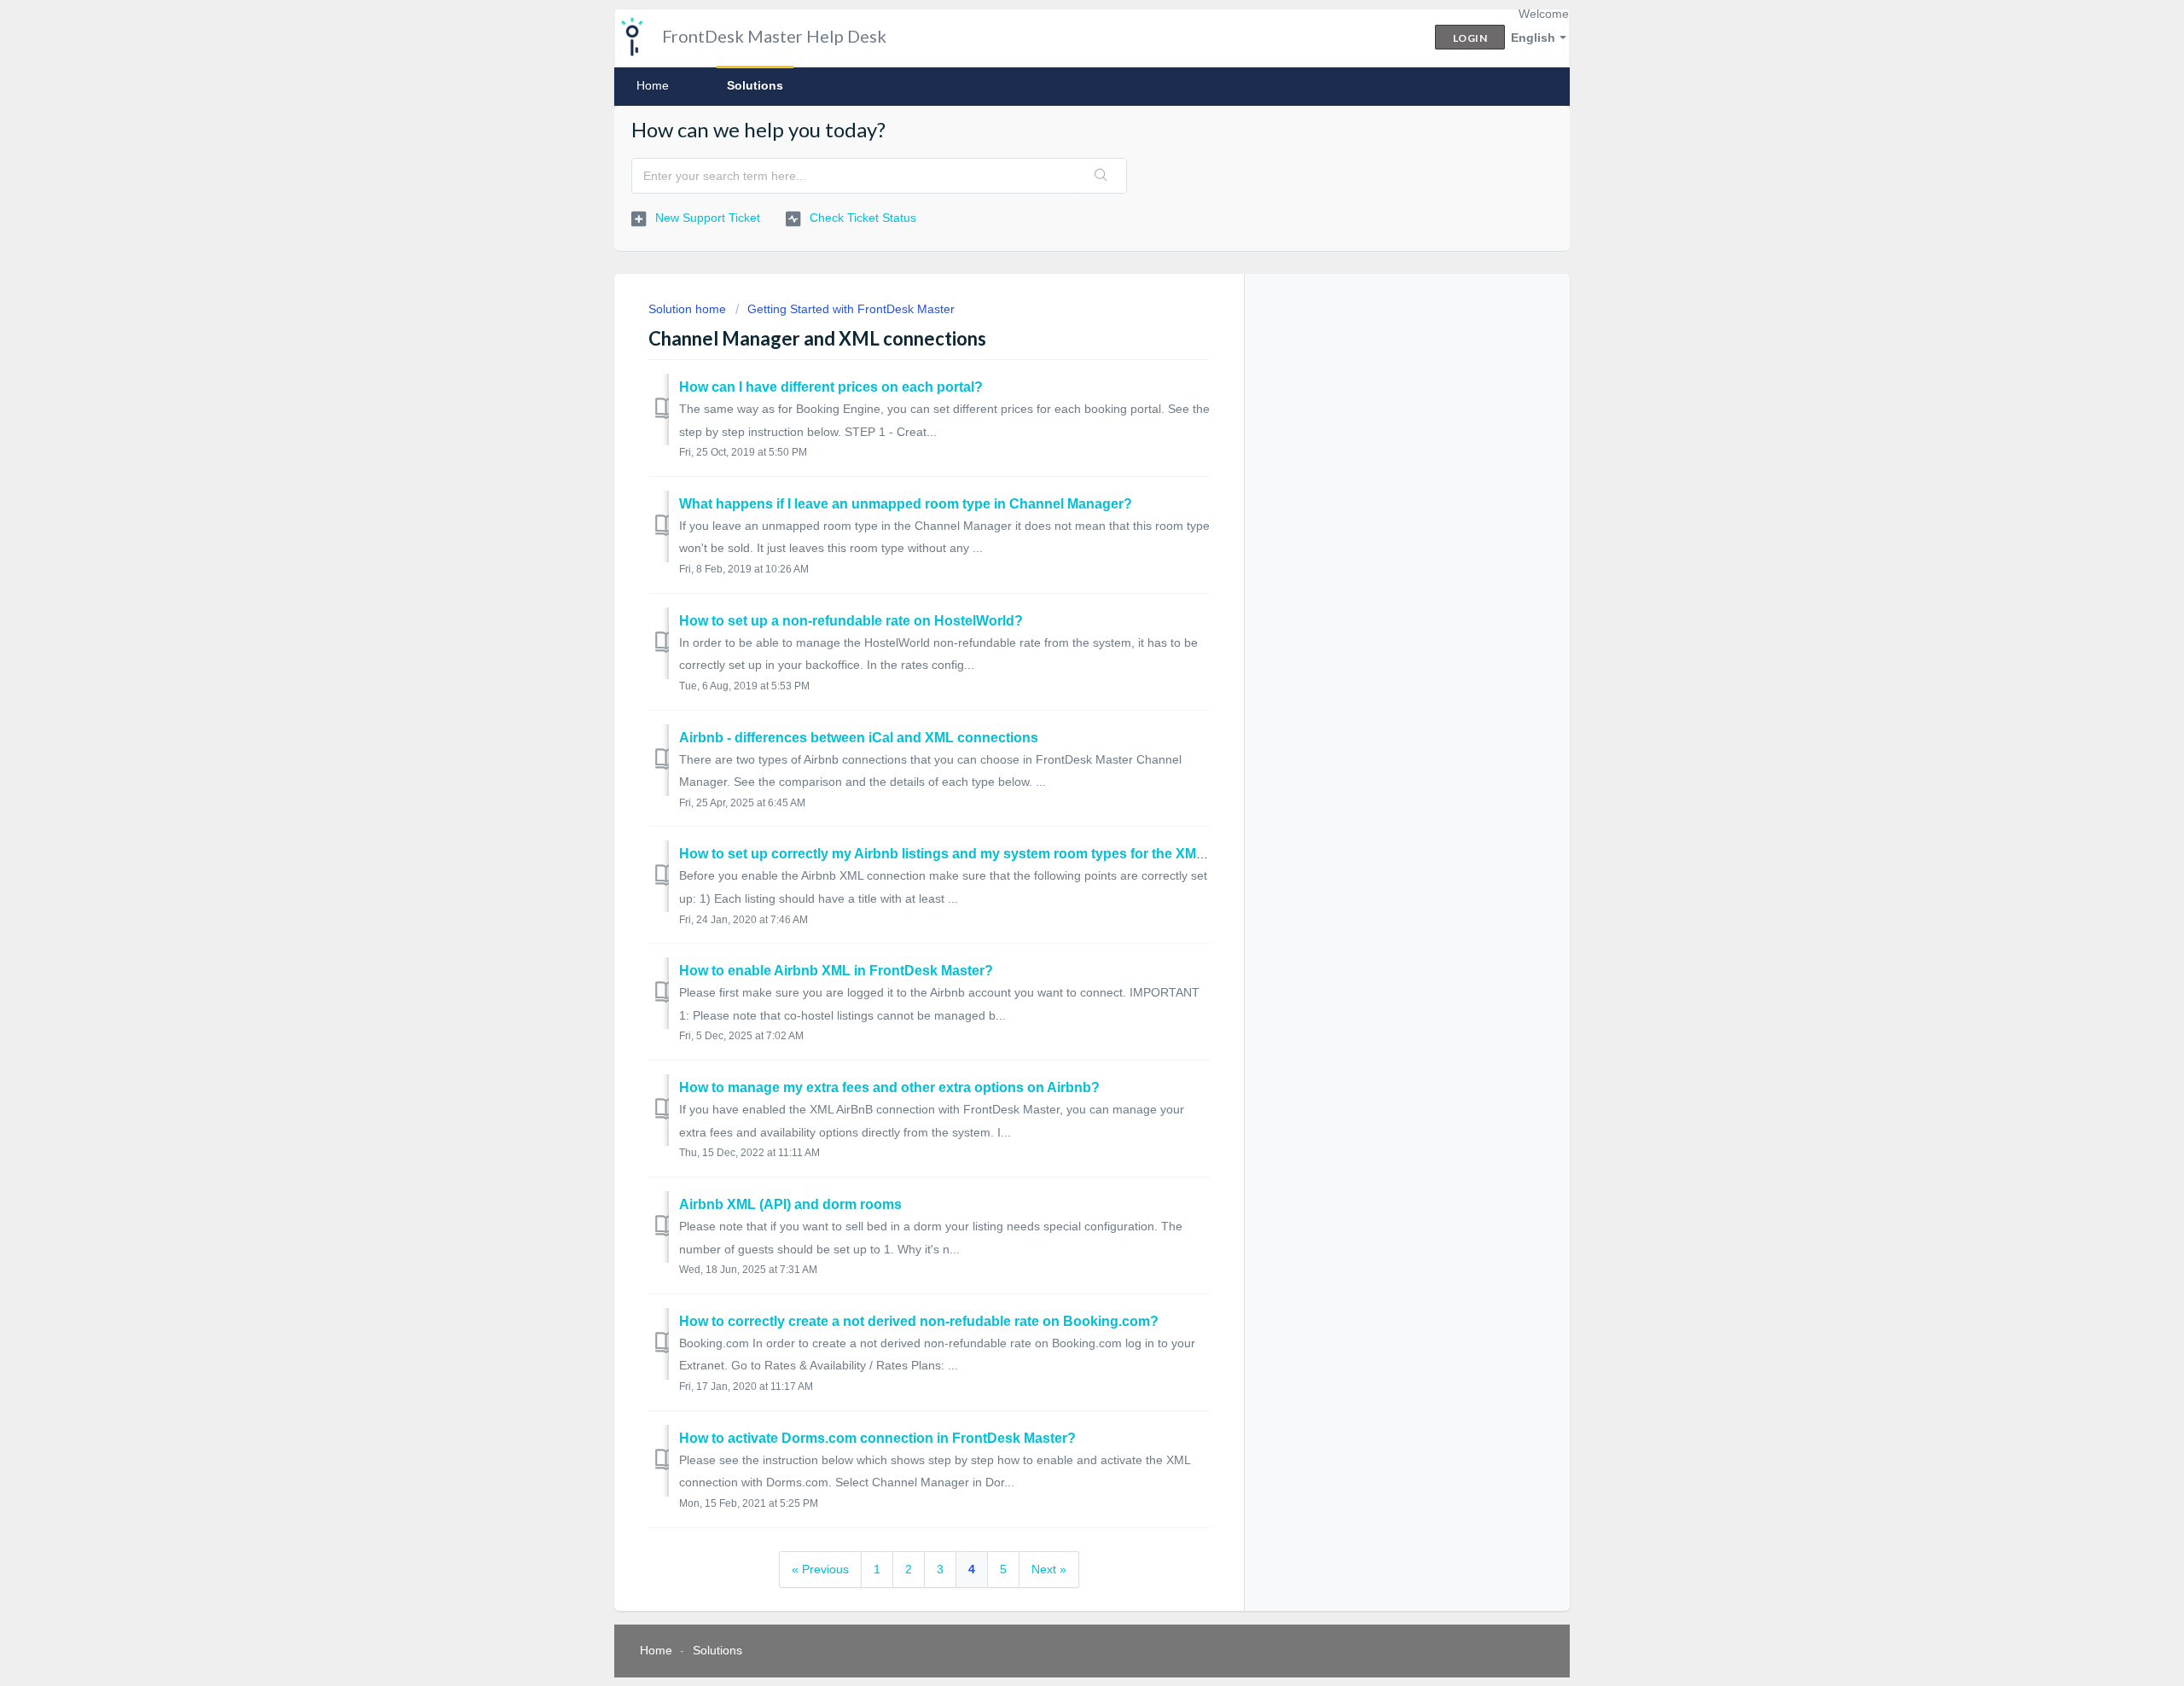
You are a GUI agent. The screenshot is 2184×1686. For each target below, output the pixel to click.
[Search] (1101, 176)
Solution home (689, 309)
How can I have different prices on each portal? (831, 387)
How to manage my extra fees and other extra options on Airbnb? (889, 1087)
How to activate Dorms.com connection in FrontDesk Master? (877, 1438)
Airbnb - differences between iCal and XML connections (859, 738)
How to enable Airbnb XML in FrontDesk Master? (836, 971)
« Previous (820, 1569)
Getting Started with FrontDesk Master (851, 309)
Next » (1049, 1569)
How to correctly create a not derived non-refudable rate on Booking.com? (919, 1321)
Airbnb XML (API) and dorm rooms (790, 1204)
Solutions (755, 85)
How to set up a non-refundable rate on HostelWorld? (851, 621)
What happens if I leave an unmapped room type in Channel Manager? (906, 504)
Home (653, 85)
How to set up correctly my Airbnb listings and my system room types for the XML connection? (985, 854)
